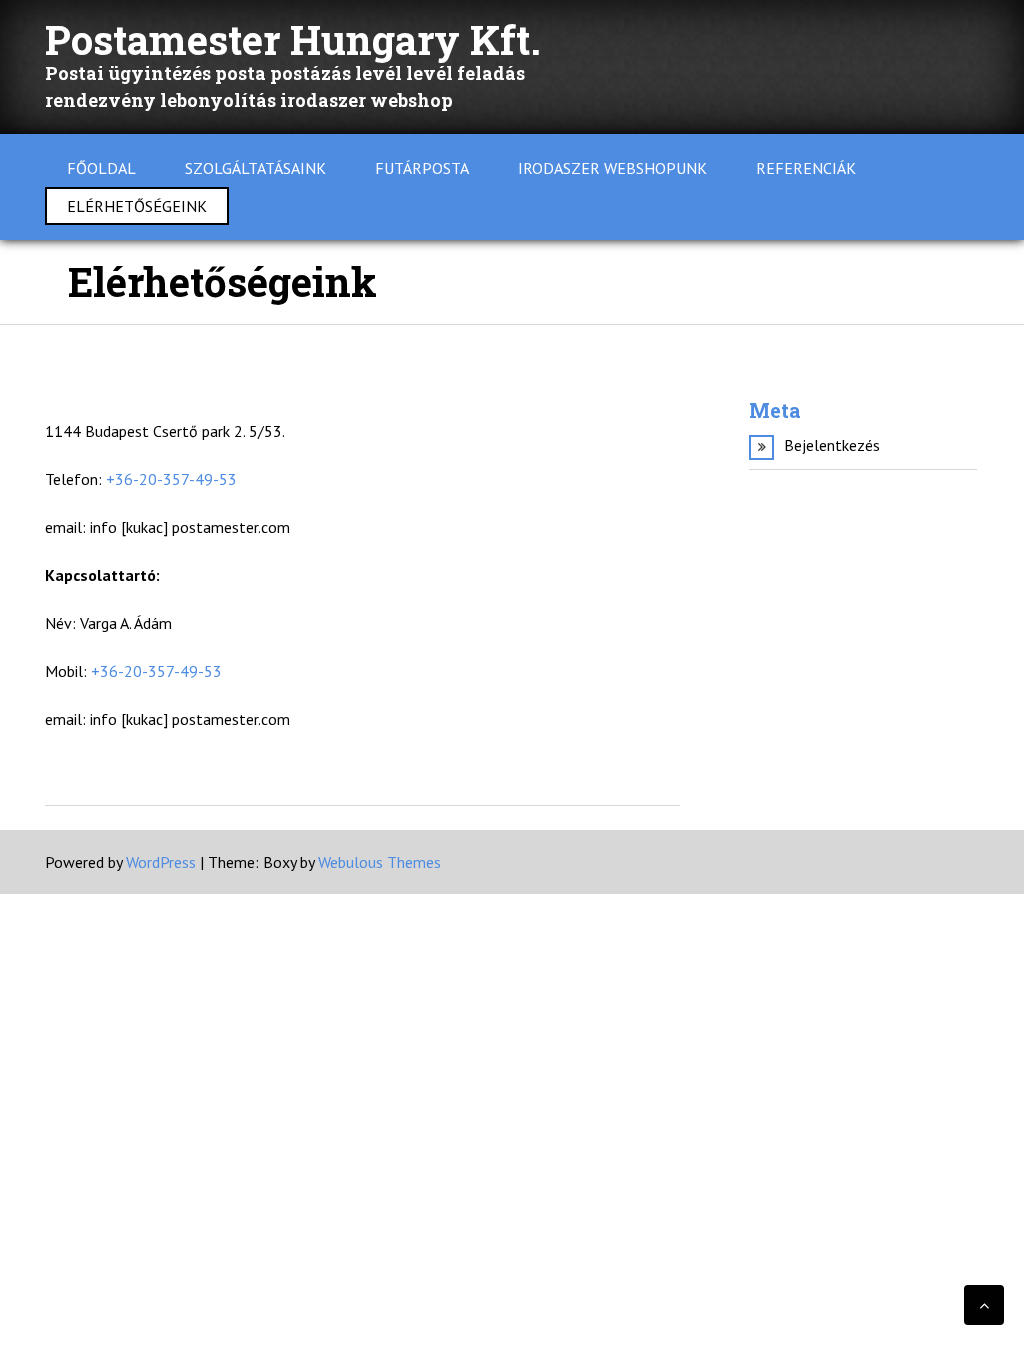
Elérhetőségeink (137, 206)
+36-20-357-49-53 (171, 479)
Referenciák (806, 168)
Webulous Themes (379, 862)
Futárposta (422, 168)
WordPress (161, 862)
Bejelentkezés (832, 445)
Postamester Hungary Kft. (293, 39)
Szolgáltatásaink (255, 168)
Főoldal (101, 168)
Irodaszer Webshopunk (612, 168)
